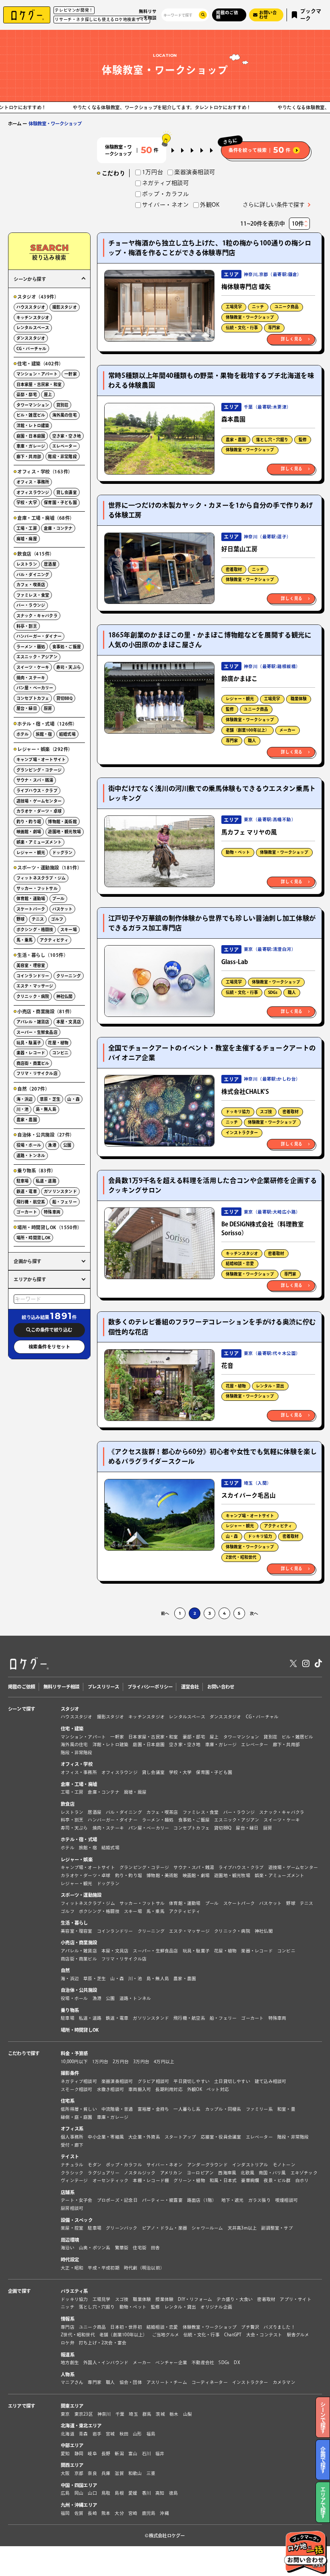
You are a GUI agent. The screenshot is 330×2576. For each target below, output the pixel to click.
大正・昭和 (72, 2268)
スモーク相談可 (77, 2089)
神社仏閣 (65, 996)
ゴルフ (57, 919)
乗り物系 (70, 2010)
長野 (106, 2454)
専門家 (274, 328)
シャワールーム (207, 2228)
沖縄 (164, 2513)
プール (59, 898)
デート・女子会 (77, 2200)
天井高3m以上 (242, 2228)
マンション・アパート (37, 374)
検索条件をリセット (49, 1347)
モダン (95, 2165)
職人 (252, 740)
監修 (303, 440)
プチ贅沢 (250, 2327)
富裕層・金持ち (154, 2109)
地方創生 (70, 2362)
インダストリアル (250, 2165)
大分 (119, 2513)
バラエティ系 (74, 2291)
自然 (65, 1970)
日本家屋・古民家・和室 (39, 384)
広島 (65, 2493)
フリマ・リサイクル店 (37, 1073)
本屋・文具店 (69, 1022)
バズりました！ (279, 2327)
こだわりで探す (24, 2053)
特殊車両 (52, 1212)
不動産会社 (203, 2362)
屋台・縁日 (27, 708)
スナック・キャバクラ (37, 616)
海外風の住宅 (65, 415)
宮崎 (133, 2513)
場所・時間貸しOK (34, 1238)
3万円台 (141, 2062)
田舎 (155, 2248)
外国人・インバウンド (106, 2362)
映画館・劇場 (29, 832)
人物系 (68, 2374)
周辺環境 (70, 2240)
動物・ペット (238, 852)
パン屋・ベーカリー (35, 688)
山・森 (232, 1536)
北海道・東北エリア (81, 2426)
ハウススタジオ (31, 307)
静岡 (79, 2454)
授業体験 (164, 2299)
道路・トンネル (31, 1155)
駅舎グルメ (298, 2335)
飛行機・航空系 (31, 1202)
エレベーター (65, 446)
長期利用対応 (169, 2089)
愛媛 (133, 2493)
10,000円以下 (74, 2062)
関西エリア (72, 2465)
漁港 (52, 1145)
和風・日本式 (223, 2180)
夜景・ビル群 (277, 2180)
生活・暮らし (74, 1923)
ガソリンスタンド (60, 1191)
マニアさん (72, 2383)
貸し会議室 (67, 492)
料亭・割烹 (27, 626)
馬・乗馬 (25, 940)
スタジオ (70, 1709)
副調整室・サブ (277, 2228)
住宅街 (140, 2248)
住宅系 (68, 2101)
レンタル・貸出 (270, 1386)
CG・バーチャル (32, 348)
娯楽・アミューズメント (39, 842)
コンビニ (61, 1053)
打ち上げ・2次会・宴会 (103, 2343)
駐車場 (23, 1181)
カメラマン (284, 2383)
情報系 (68, 2319)
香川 (146, 2493)
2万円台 (121, 2062)
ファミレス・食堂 (33, 595)
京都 (79, 2473)
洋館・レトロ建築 (33, 425)
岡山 (79, 2493)
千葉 (120, 2414)
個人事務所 (72, 2137)
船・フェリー (65, 1202)
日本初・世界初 (126, 2327)
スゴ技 (266, 1112)
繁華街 (122, 2248)
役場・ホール (29, 1145)
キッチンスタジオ (242, 1253)
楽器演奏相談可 (117, 2081)
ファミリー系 (259, 2109)
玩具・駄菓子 (29, 1043)
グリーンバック (122, 2228)
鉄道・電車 (27, 1191)
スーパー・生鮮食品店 (37, 1032)
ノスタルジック (140, 2173)
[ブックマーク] (204, 280)
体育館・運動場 (31, 898)
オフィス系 (72, 2129)
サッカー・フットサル (37, 888)
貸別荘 (63, 405)
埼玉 (133, 2414)
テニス (38, 919)
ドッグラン (63, 852)
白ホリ (302, 2180)
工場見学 (234, 307)
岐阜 (92, 2454)
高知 (160, 2493)
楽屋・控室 (72, 2228)
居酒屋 (50, 564)
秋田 (124, 2434)
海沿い (68, 2248)
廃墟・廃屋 (27, 539)
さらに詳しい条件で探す (274, 205)
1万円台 (100, 2062)
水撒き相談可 (110, 2089)
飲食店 (68, 1804)
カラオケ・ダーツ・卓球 (39, 811)
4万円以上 (164, 2062)
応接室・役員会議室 (221, 2137)
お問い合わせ (221, 1687)
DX (237, 2362)
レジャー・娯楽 (77, 1859)
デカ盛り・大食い (235, 2299)
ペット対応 (218, 2089)
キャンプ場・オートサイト (250, 1516)
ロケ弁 (68, 2343)
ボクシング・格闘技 (35, 929)
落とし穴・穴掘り (272, 440)
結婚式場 (67, 734)
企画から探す (28, 1261)
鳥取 (106, 2493)
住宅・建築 (72, 1729)
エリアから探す (30, 1279)
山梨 (188, 2414)
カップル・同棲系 (223, 2109)
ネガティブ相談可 (79, 2081)
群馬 (147, 2414)
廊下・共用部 (29, 456)
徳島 (173, 2493)
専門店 (68, 2327)
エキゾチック (304, 2173)
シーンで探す (22, 1709)
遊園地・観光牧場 (64, 832)
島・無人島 (46, 1109)
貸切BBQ (64, 698)
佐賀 (79, 2513)
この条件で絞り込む (52, 1330)
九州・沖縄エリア (79, 2505)
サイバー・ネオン (165, 2165)
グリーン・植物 (189, 2180)
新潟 (119, 2454)
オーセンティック (111, 2180)
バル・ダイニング (33, 575)
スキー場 (69, 929)
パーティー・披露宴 (162, 2200)
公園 (67, 1145)
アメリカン (171, 2173)
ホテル (23, 734)
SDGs (273, 992)
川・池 (23, 1109)
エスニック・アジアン (37, 657)
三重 (151, 2473)
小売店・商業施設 (79, 1942)
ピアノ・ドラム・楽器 (165, 2228)
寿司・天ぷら (69, 667)
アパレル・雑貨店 (33, 1022)
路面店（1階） (202, 2200)
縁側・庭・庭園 (77, 2117)
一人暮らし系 (187, 2109)
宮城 (110, 2434)
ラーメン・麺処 (31, 647)
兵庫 (106, 2473)
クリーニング (69, 976)
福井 (160, 2454)
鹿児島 (149, 2513)
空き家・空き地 (67, 436)
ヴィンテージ (74, 2180)
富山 (133, 2454)
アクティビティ (278, 1526)
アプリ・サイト (296, 2299)
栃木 (174, 2414)
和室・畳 (286, 2109)
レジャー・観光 (240, 699)
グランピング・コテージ (39, 770)
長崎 (92, 2513)
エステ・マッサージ (35, 986)
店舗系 (68, 2192)
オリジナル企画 (216, 2307)
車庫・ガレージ (31, 446)
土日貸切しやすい (232, 2081)
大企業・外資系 (144, 2137)
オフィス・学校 (77, 1764)
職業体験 (299, 699)
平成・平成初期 (104, 2268)
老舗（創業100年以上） (248, 730)
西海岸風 (227, 2173)
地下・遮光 (233, 2200)
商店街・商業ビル (33, 1063)
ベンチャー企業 (171, 2362)
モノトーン (284, 2165)
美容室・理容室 (31, 965)
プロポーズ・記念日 (117, 2200)
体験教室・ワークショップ (250, 317)
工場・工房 (27, 528)
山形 (137, 2434)
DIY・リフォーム (195, 2299)
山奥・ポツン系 (95, 2248)
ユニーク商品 (287, 307)
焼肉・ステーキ (31, 678)
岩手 (97, 2434)
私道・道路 (46, 1181)
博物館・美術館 (62, 821)
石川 (146, 2454)
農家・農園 (236, 440)
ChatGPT (233, 2335)
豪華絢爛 (250, 2180)
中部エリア (72, 2445)
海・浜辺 (25, 1099)
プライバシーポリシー (150, 1687)
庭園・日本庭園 (31, 436)
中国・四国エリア (79, 2485)
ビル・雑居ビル (31, 415)
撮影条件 (70, 2073)
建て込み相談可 (271, 2081)
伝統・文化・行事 (242, 328)
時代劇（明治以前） (144, 2268)
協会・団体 (131, 2383)
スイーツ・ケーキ (33, 667)
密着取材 (234, 569)
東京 (65, 2414)
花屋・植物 (236, 1386)
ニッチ (258, 307)
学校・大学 (27, 502)
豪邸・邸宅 (27, 394)
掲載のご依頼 (227, 15)
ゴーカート (27, 1212)
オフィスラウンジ (33, 492)
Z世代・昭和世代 (241, 1557)
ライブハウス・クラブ (37, 790)
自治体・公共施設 (79, 1990)
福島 (151, 2434)
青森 (83, 2434)
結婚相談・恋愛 (240, 1263)
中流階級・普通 (117, 2109)
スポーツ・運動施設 (81, 1895)
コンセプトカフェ (33, 698)
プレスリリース (104, 1687)
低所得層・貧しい (79, 2109)
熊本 (106, 2513)
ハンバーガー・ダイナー (39, 636)
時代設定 (70, 2260)
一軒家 (71, 374)
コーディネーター (210, 2383)
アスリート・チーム (167, 2383)
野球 (21, 919)
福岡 (65, 2513)
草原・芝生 (50, 1099)
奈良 (92, 2473)
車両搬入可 (140, 2089)
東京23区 (84, 2414)
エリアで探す (22, 2406)
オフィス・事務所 (33, 482)
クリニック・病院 (33, 996)
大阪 (65, 2473)
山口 (92, 2493)
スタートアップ (180, 2137)
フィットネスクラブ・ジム (41, 878)
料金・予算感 (74, 2053)
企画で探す (19, 2291)
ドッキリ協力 (238, 1112)
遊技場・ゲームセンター (39, 801)
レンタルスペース (33, 328)
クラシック (72, 2173)
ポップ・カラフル (124, 2165)
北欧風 (248, 2173)
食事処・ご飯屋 (67, 647)
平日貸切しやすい (192, 2081)
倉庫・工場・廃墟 (79, 1784)
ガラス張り (260, 2200)
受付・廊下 (72, 2145)
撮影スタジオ (65, 307)
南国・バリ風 (272, 2173)
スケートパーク (31, 909)
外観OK (195, 2089)
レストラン (27, 564)
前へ (165, 1613)
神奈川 (104, 2414)
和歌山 (135, 2473)
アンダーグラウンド (207, 2165)
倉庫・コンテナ (58, 528)
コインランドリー (33, 976)
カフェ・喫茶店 (31, 585)
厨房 (48, 708)
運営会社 (190, 1687)
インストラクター (242, 1132)
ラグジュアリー (104, 2173)
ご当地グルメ (166, 2335)
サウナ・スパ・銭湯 (35, 780)
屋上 (48, 394)
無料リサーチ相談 (148, 15)
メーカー (287, 730)
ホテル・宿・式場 (79, 1840)
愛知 (65, 2454)
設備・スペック (77, 2220)
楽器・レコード (31, 1053)
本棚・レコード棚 (151, 2180)
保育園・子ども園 (60, 502)
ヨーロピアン (200, 2173)
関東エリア (72, 2406)
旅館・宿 (44, 734)
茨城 (160, 2414)
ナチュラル (72, 2165)
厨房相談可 (72, 2208)
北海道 (68, 2434)
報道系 (68, 2355)
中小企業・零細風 (106, 2137)
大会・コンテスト (264, 2335)
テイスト (70, 2156)
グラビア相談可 (154, 2081)
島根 (119, 2493)
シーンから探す (30, 279)
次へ (254, 1613)
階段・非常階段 (62, 456)
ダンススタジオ (31, 338)
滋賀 (119, 2473)
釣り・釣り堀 (29, 821)
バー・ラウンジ (31, 605)
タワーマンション (33, 405)
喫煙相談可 (287, 2200)
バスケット (63, 909)
